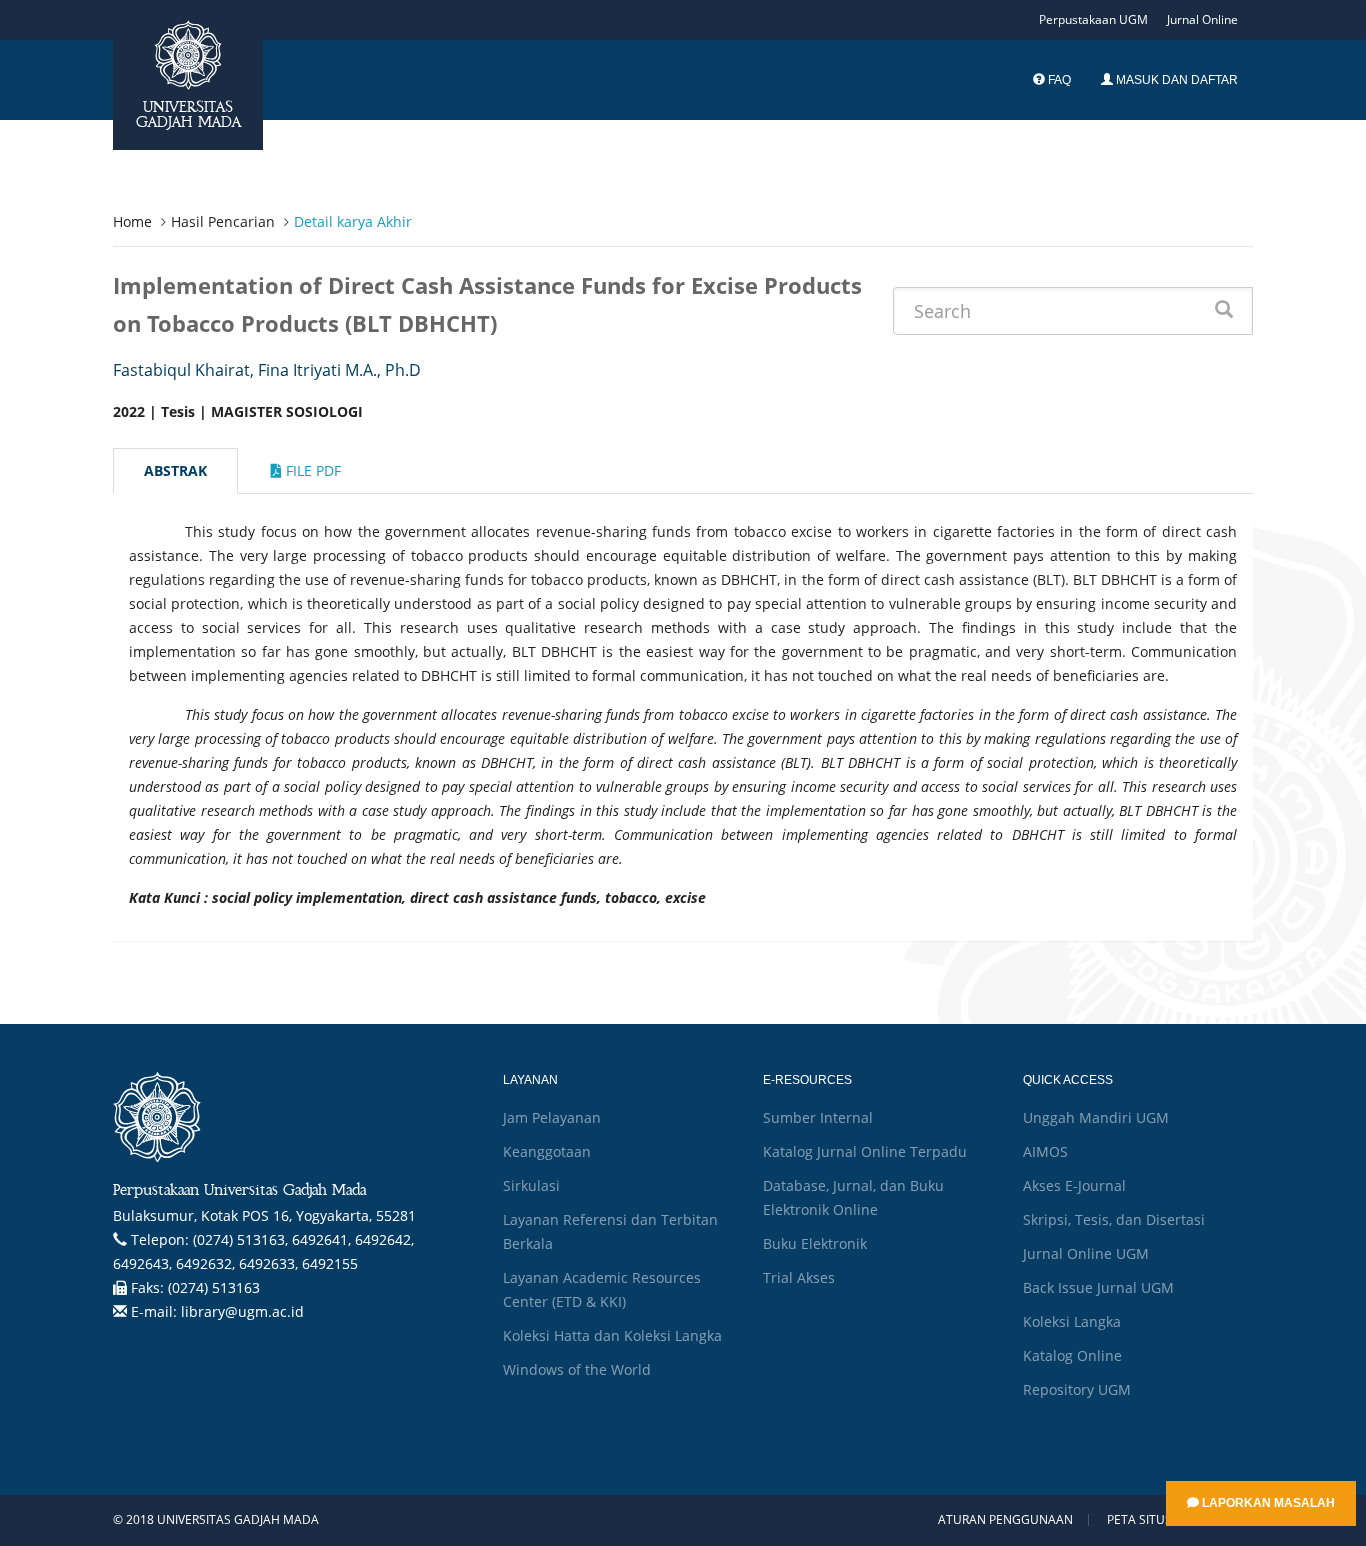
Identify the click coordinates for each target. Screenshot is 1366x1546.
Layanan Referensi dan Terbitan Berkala (610, 1231)
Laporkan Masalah (1267, 1503)
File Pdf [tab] (311, 470)
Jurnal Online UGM (1086, 1253)
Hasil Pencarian (223, 221)
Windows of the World (577, 1369)
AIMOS (1045, 1151)
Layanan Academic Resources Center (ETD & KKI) (602, 1289)
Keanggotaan (547, 1151)
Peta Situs (1139, 1520)
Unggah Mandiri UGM (1096, 1117)
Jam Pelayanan (552, 1117)
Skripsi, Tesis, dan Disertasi (1114, 1219)
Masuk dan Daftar (1175, 80)
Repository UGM (1077, 1389)
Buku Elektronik (815, 1243)
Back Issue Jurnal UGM (1098, 1287)
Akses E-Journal (1074, 1185)
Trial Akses (799, 1277)
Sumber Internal (818, 1117)
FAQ (1058, 80)
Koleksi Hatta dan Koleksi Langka (612, 1335)
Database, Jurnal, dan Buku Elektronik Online (853, 1197)
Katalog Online (1072, 1355)
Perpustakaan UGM (1093, 19)
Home (132, 221)
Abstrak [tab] (175, 470)
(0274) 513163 (214, 1287)
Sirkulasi (531, 1185)
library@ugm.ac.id (242, 1311)
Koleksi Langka (1072, 1321)
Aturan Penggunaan (1005, 1520)
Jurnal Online (1202, 19)
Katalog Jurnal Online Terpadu (865, 1151)
